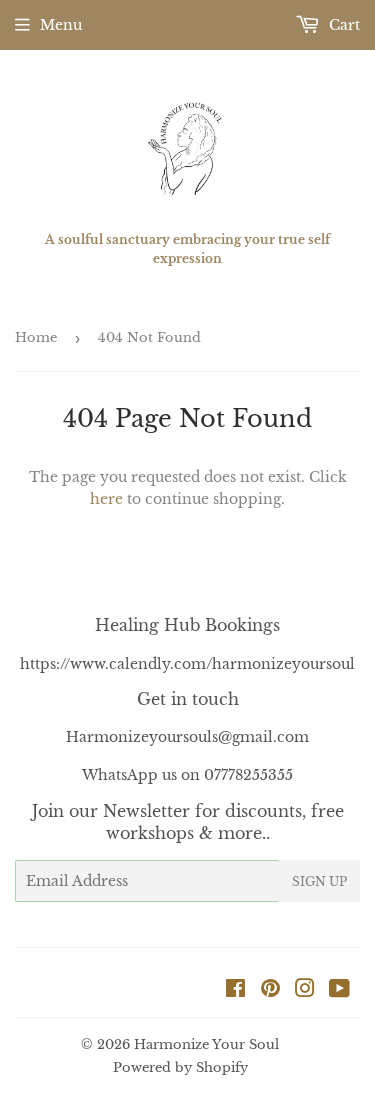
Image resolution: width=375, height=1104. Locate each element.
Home (36, 337)
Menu (61, 25)
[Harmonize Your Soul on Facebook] (235, 991)
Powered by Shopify (180, 1067)
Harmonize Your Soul (206, 1044)
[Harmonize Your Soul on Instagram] (305, 991)
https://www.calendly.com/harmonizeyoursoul (187, 664)
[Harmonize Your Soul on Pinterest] (270, 991)
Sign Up (319, 881)
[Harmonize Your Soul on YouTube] (339, 991)
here (106, 499)
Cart (342, 25)
